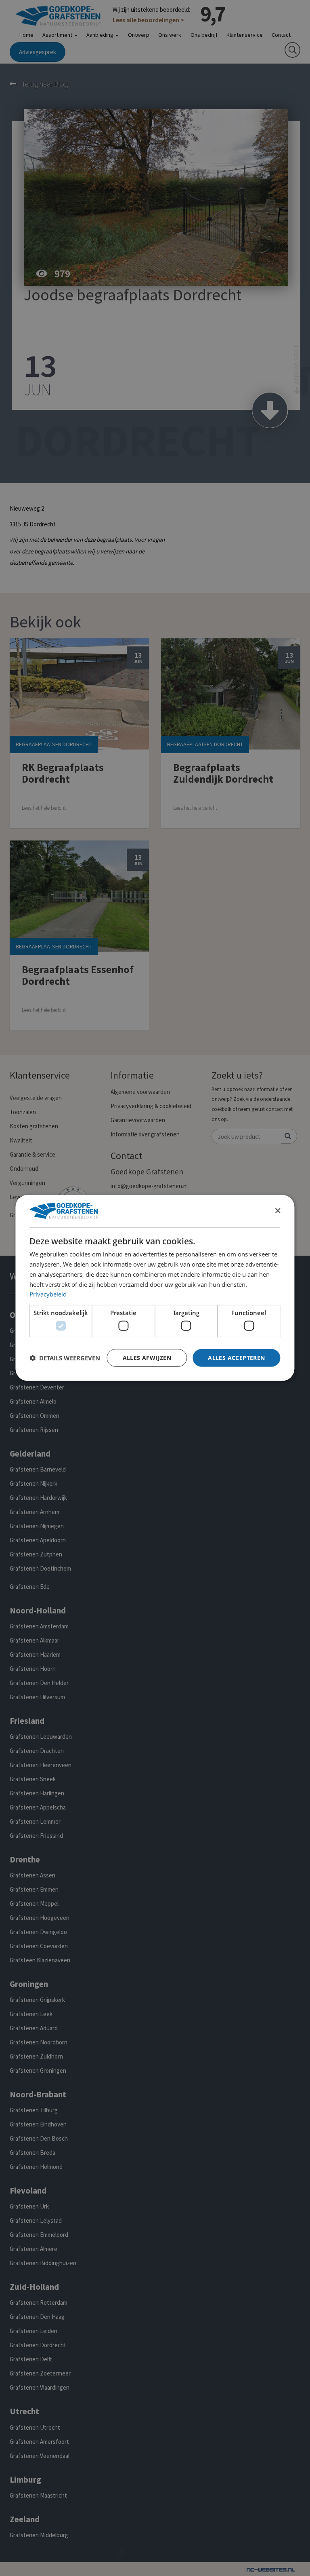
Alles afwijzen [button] (147, 1357)
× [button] (278, 1211)
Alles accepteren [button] (236, 1357)
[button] (65, 1358)
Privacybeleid (48, 1294)
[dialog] (155, 1288)
